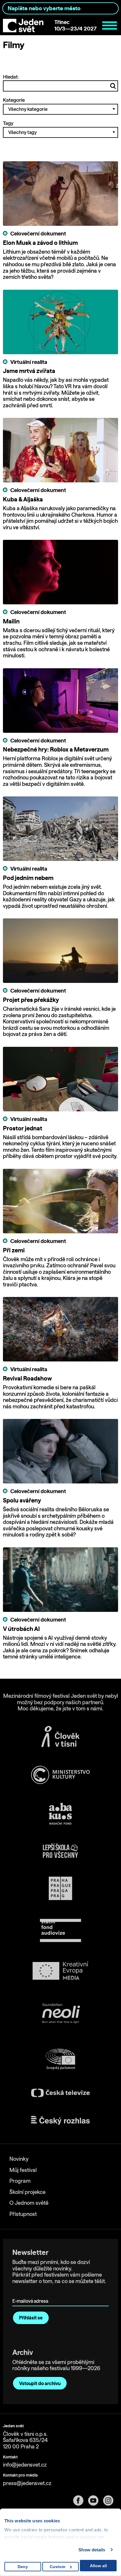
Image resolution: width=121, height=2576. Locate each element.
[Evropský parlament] (60, 2059)
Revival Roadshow (27, 1378)
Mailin (11, 621)
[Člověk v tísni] (60, 1736)
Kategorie (14, 100)
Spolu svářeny (22, 1500)
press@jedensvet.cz (27, 2483)
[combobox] (60, 8)
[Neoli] (60, 2014)
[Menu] (110, 26)
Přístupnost (23, 2214)
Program (20, 2181)
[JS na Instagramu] (111, 2500)
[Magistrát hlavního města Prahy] (60, 1888)
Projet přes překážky (31, 1000)
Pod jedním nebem (28, 878)
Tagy (8, 123)
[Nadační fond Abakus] (60, 1814)
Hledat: (11, 77)
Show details (92, 2550)
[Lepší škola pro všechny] (60, 1851)
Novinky (19, 2159)
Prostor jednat (23, 1128)
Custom (57, 2567)
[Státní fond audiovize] (60, 1931)
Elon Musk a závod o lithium (40, 243)
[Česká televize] (60, 2093)
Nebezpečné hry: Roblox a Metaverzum (56, 749)
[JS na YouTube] (96, 2500)
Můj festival (23, 2170)
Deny (23, 2567)
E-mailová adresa (32, 2293)
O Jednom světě (29, 2203)
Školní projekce (27, 2192)
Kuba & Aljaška (23, 499)
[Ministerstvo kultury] (60, 1775)
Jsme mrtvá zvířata (29, 371)
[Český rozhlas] (60, 2120)
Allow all (98, 2566)
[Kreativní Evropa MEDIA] (60, 1971)
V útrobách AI (21, 1629)
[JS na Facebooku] (81, 2500)
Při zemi (14, 1250)
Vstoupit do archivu (40, 2383)
